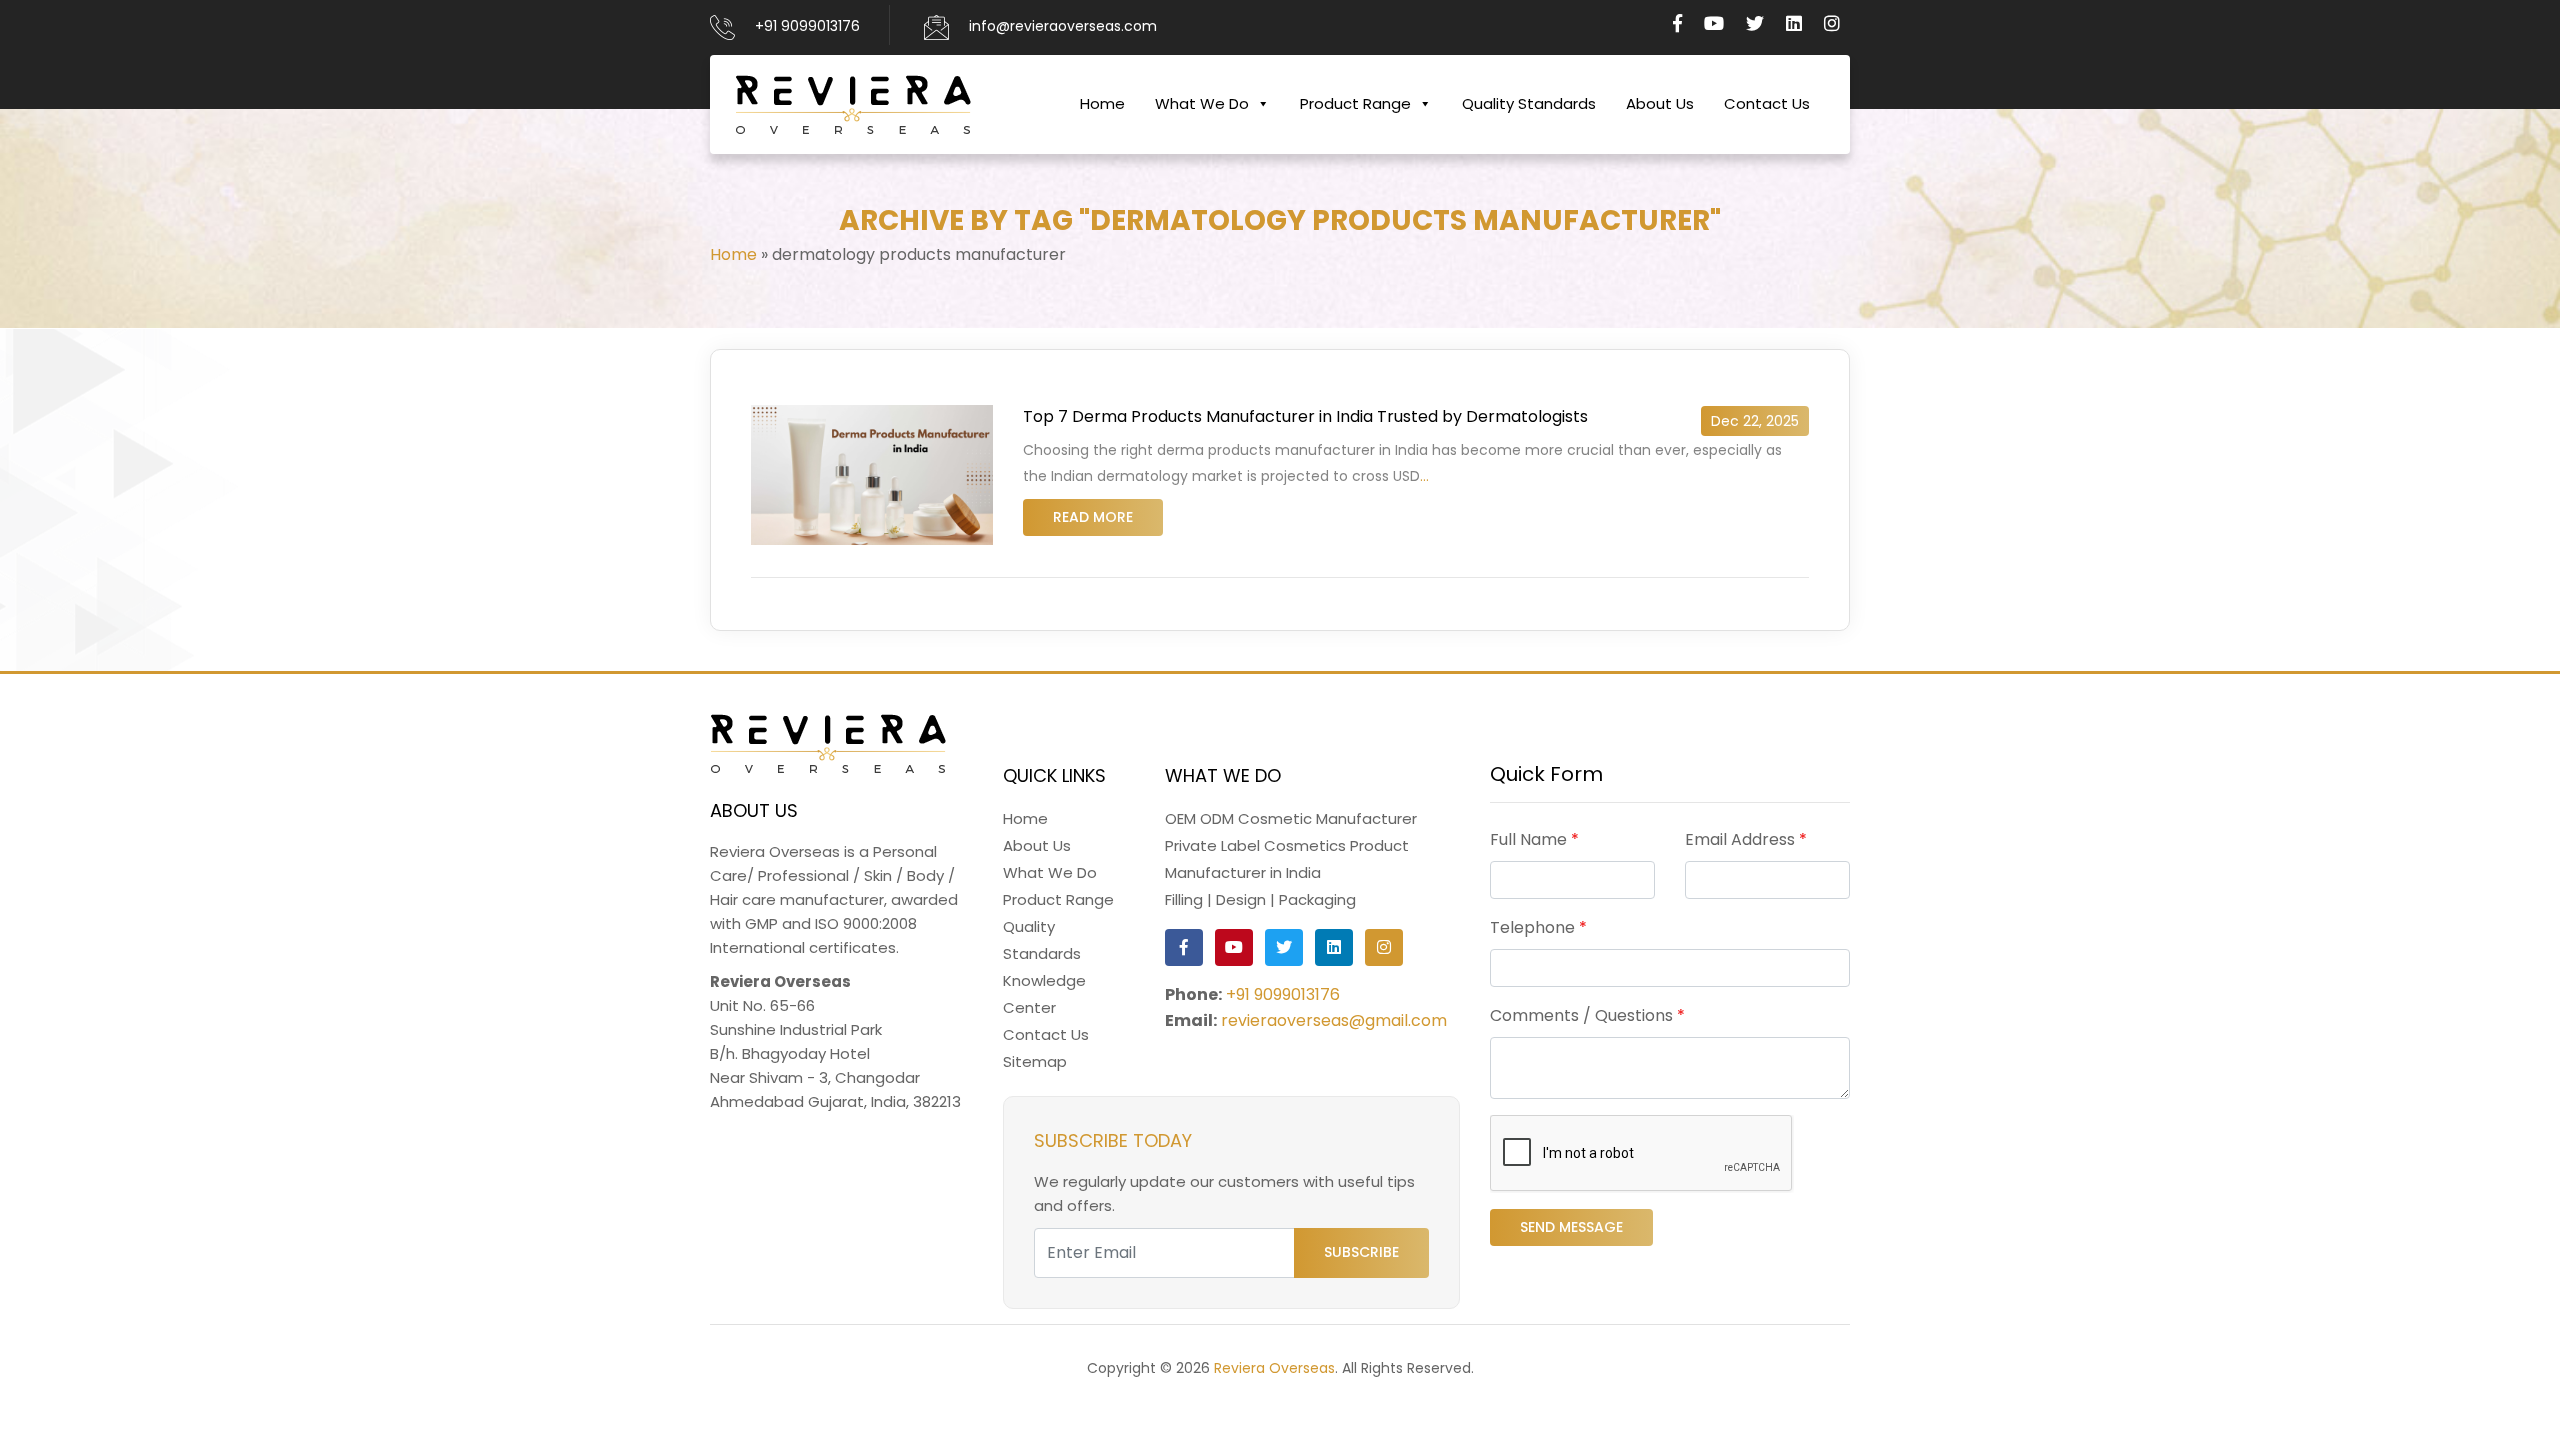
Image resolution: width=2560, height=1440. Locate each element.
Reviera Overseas (1274, 1368)
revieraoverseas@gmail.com (1334, 1020)
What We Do (1202, 103)
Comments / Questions (1587, 1015)
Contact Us (1767, 103)
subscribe (1361, 1252)
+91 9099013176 (807, 26)
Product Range (1355, 103)
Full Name (1534, 839)
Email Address (1746, 839)
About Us (1660, 103)
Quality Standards (1529, 103)
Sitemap (1035, 1061)
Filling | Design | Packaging (1260, 899)
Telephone (1538, 927)
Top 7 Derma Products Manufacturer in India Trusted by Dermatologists (1305, 416)
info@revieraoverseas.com (1063, 26)
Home (1102, 103)
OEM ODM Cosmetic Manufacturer (1291, 818)
